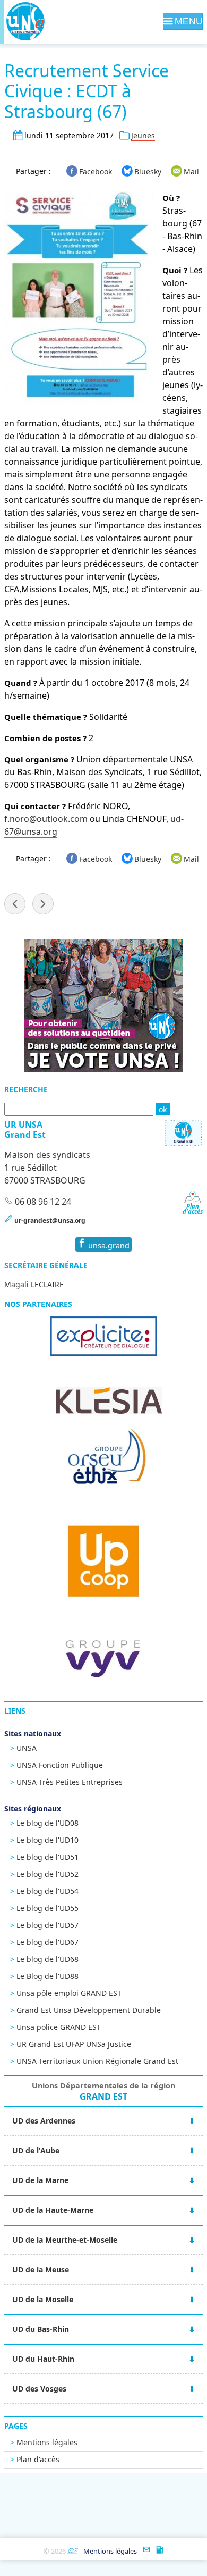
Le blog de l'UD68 (48, 1959)
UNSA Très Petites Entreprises (70, 1782)
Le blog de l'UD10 (48, 1840)
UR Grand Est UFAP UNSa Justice (74, 2044)
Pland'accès (193, 1209)
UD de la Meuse (41, 2269)
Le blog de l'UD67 (48, 1942)
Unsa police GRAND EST (59, 2027)
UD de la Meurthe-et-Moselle (65, 2240)
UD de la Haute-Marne (53, 2210)
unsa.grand (108, 1245)
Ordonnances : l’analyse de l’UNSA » (43, 904)
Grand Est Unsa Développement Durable (89, 2010)
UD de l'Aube (36, 2150)
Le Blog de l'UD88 (48, 1976)
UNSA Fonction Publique (60, 1765)
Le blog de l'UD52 (48, 1874)
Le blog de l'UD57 (48, 1925)
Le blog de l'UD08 (48, 1823)
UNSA (27, 1748)
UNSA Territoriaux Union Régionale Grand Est (97, 2061)
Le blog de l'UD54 (48, 1891)
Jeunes (143, 135)
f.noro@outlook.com (46, 819)
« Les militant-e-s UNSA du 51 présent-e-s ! (15, 904)
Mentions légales (47, 2442)
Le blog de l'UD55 (48, 1908)
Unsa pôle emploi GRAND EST (69, 1993)
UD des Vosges (39, 2389)
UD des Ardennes (44, 2121)
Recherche (26, 1089)
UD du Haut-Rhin (43, 2359)
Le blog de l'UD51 (48, 1857)
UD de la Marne (40, 2180)
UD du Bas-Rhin (41, 2329)
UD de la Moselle (43, 2299)
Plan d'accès (38, 2459)
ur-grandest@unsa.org (50, 1220)
